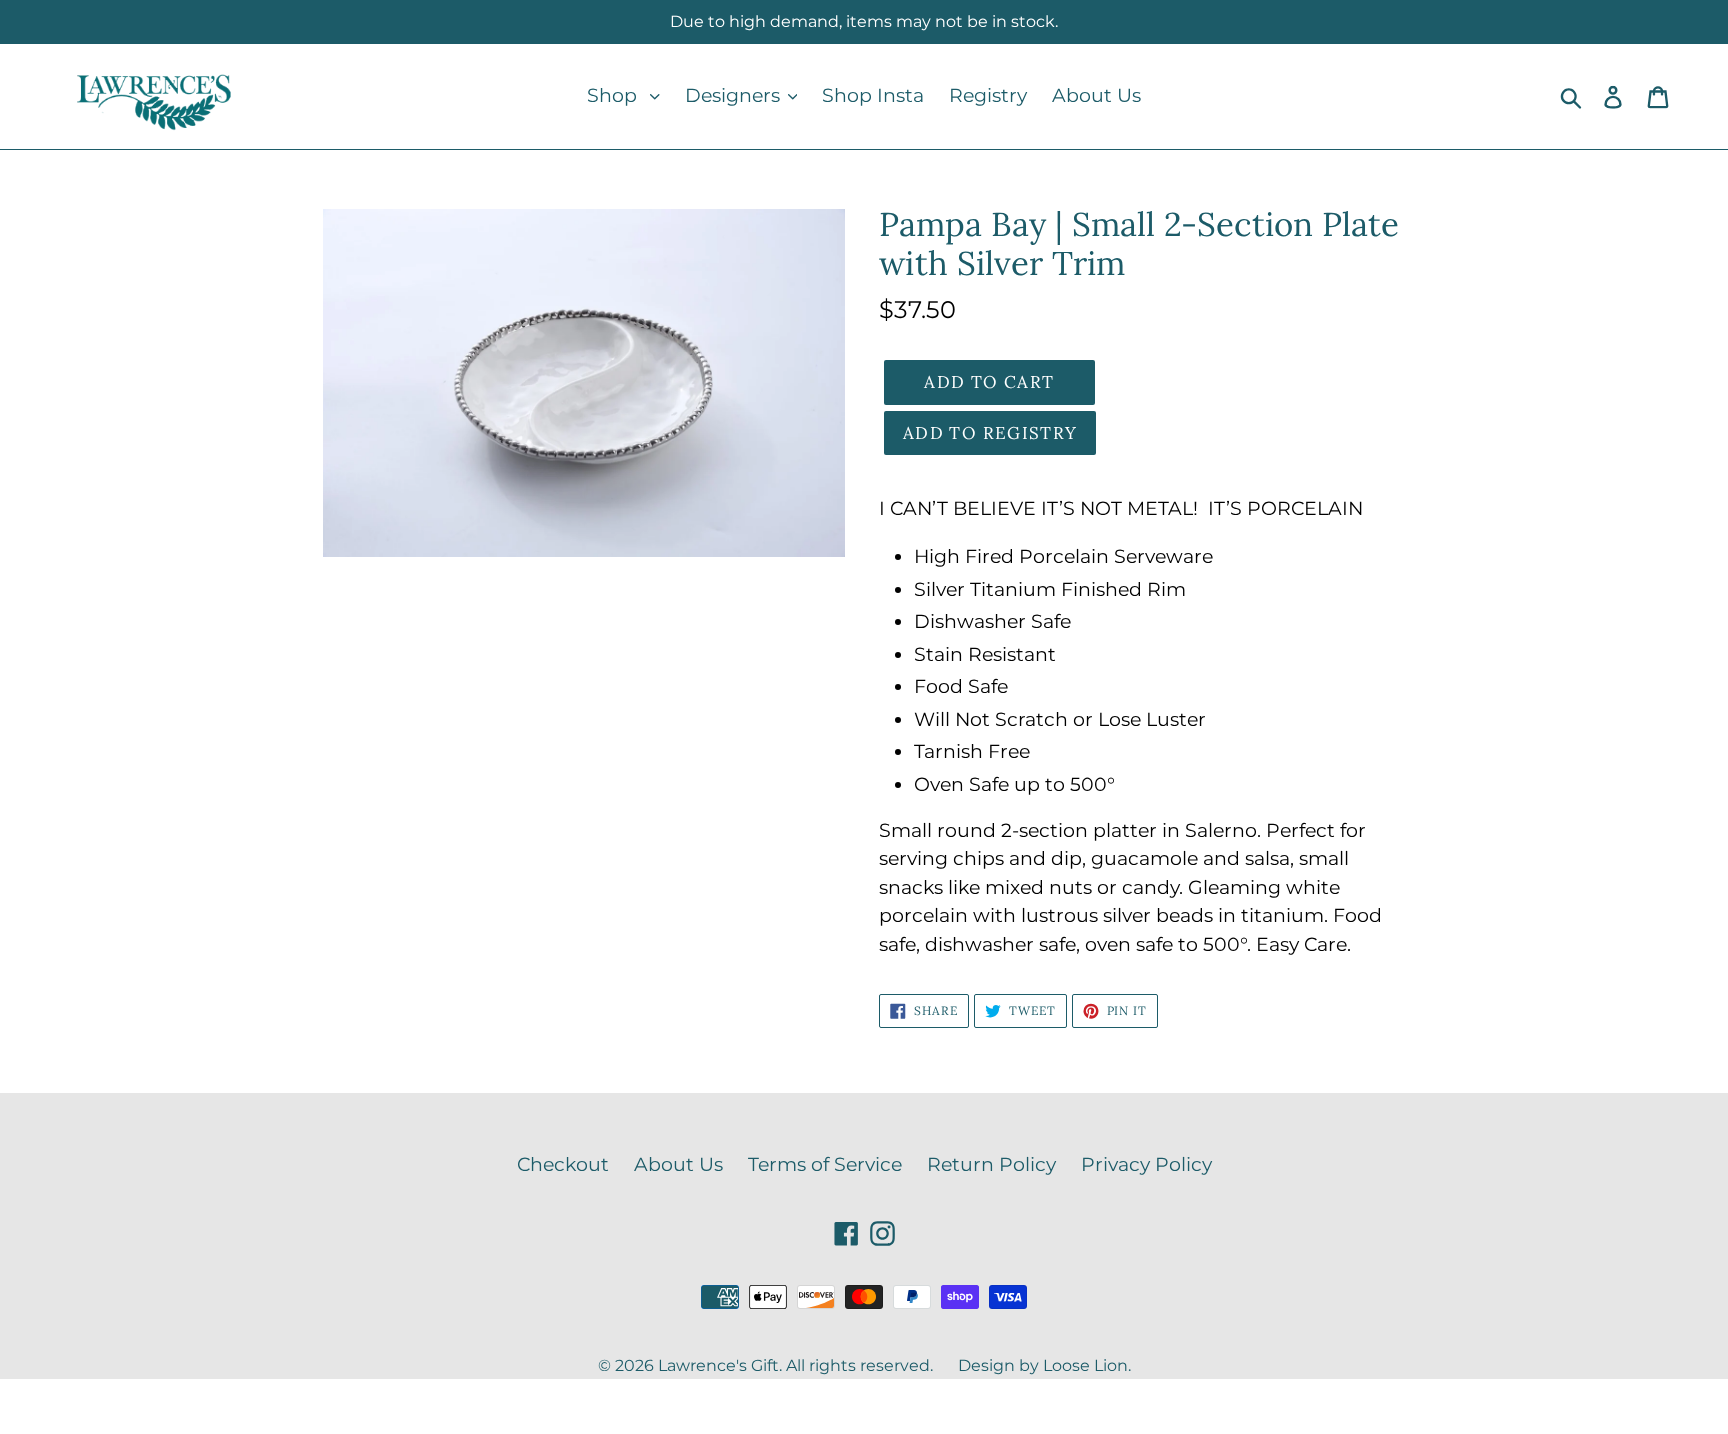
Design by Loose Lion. (1044, 1365)
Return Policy (991, 1164)
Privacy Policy (1146, 1164)
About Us (678, 1164)
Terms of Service (825, 1164)
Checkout (563, 1164)
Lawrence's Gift (718, 1365)
